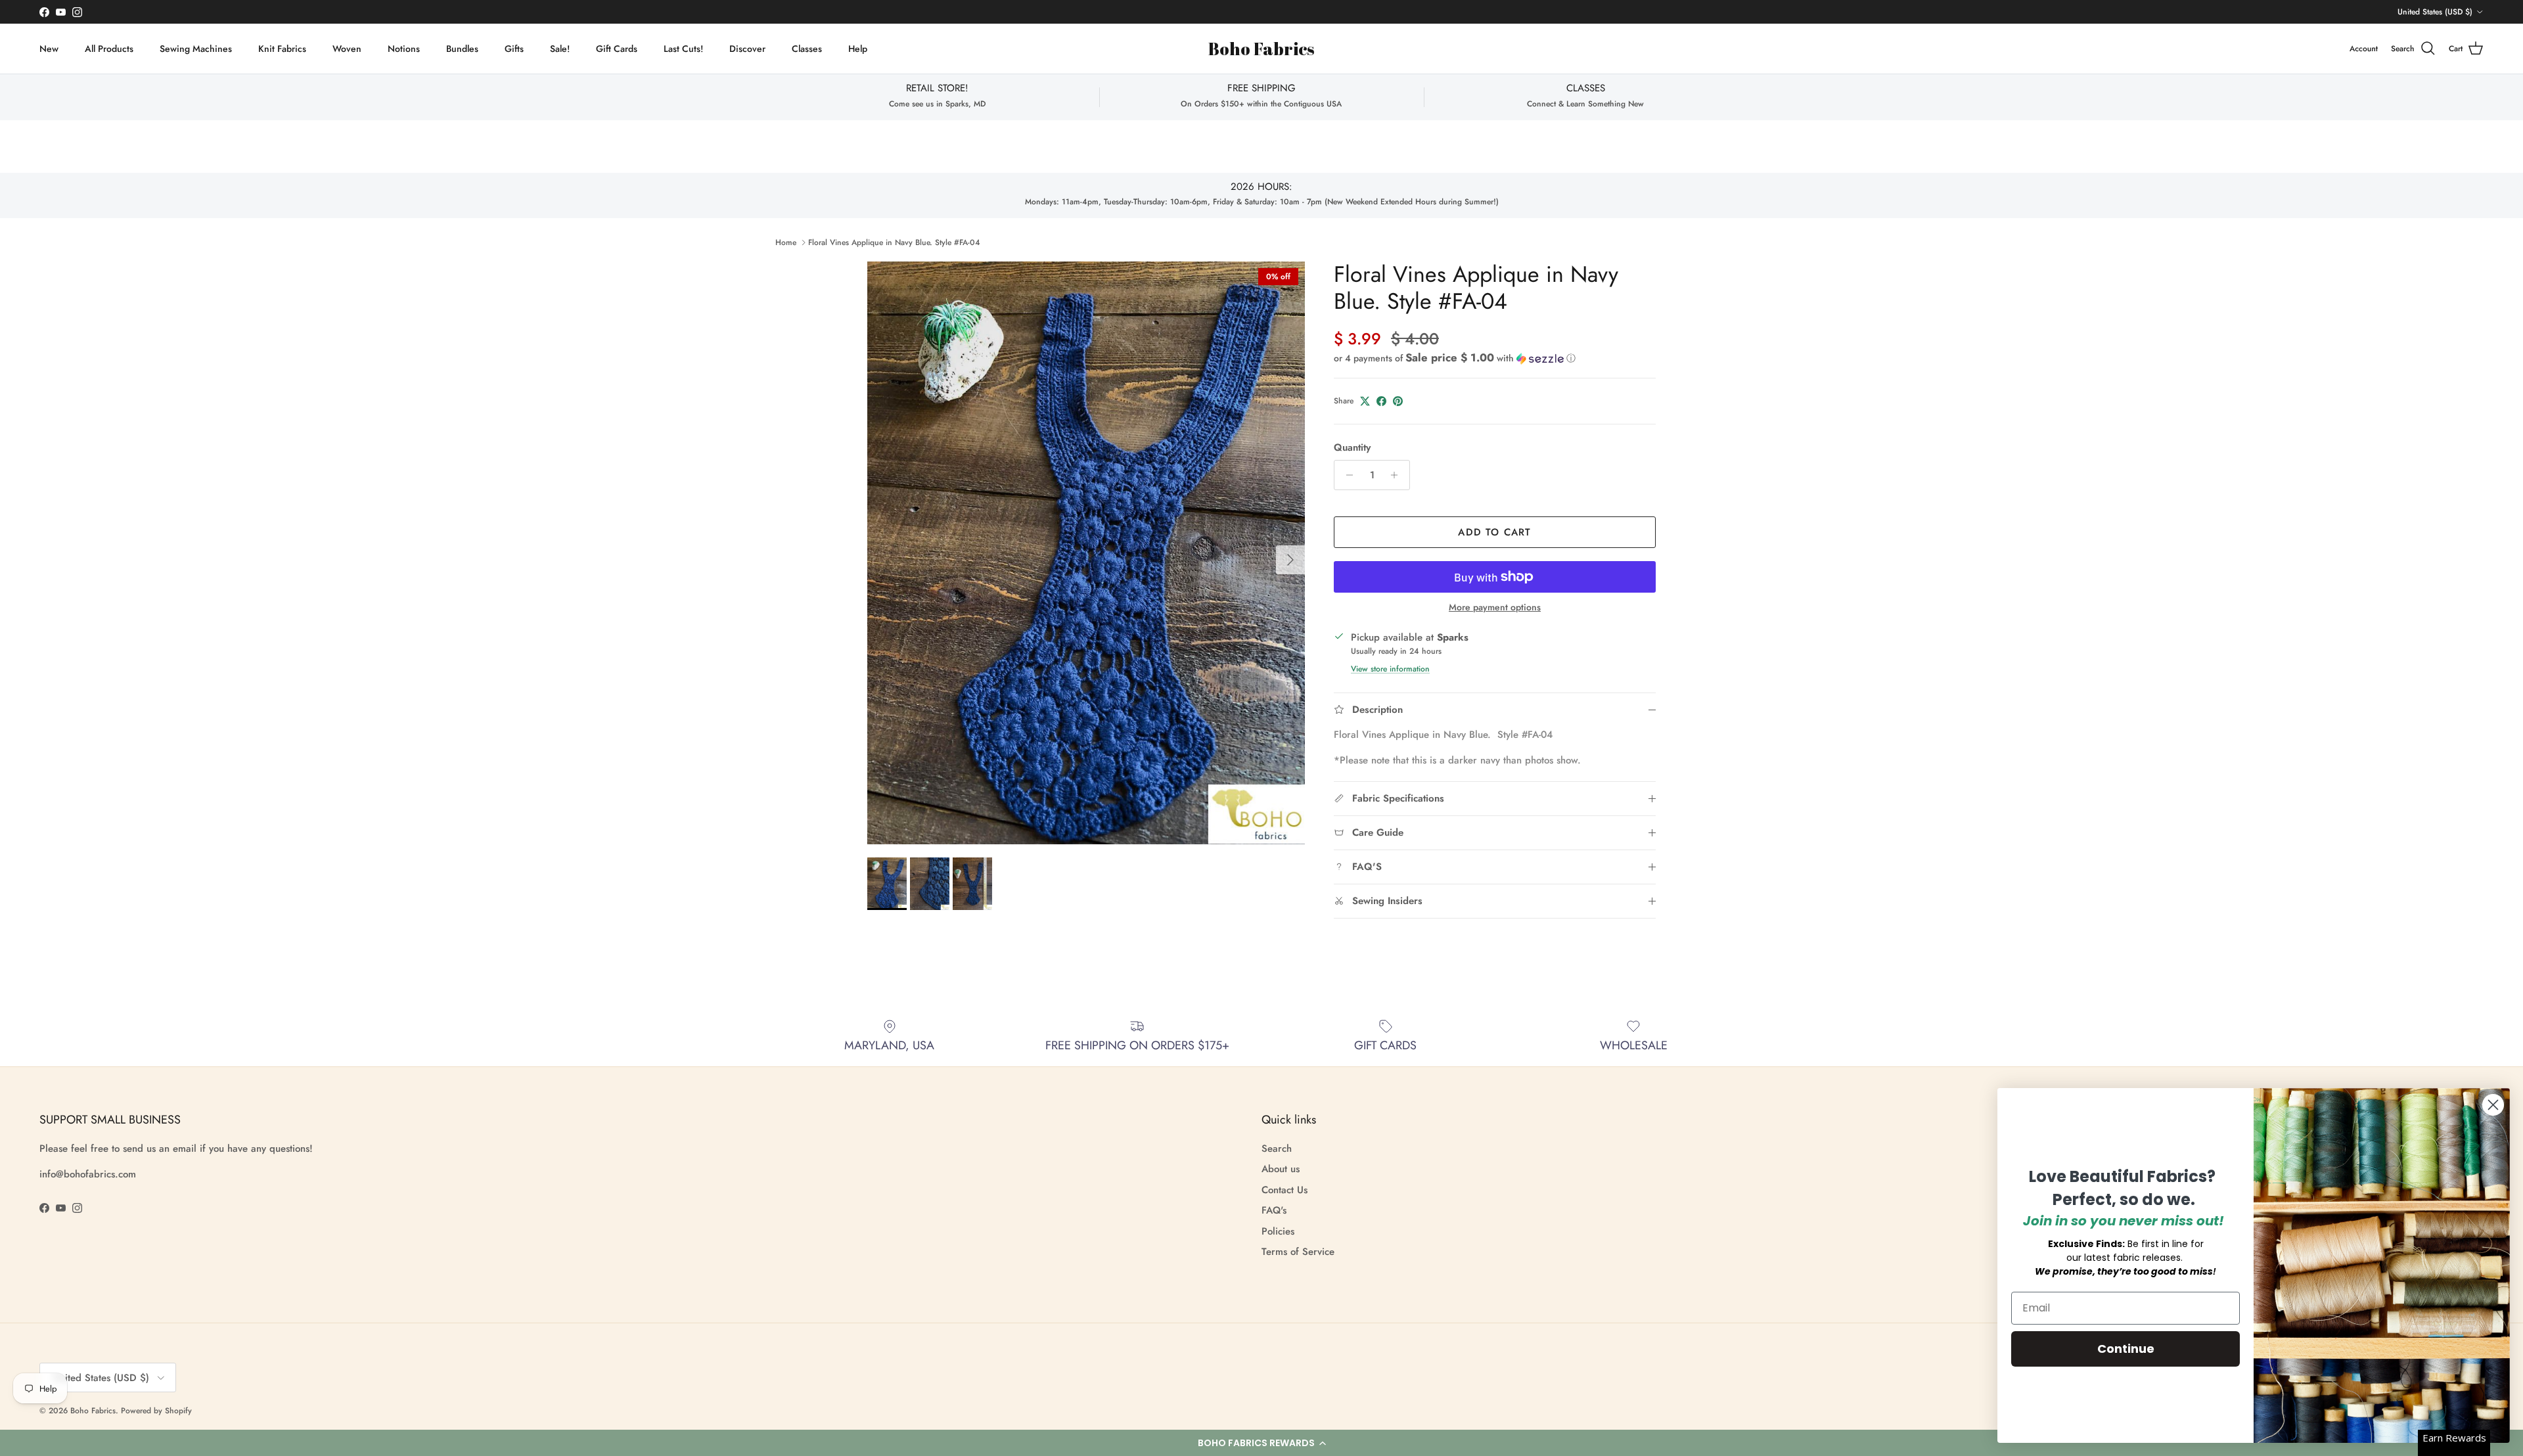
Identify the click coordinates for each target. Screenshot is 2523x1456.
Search (1277, 1149)
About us (1281, 1169)
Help (858, 49)
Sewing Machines (196, 49)
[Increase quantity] (1398, 475)
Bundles (462, 49)
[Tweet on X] (1365, 401)
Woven (347, 49)
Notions (404, 49)
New (49, 49)
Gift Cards (617, 49)
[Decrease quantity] (1346, 475)
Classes (807, 49)
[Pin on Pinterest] (1398, 401)
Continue (2126, 1349)
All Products (109, 49)
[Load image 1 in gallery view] (1086, 553)
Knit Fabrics (282, 49)
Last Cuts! (683, 49)
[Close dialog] (2493, 1105)
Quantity (1352, 448)
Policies (1278, 1231)
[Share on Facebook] (1381, 401)
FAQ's (1274, 1210)
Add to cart (1494, 532)
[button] (1261, 1443)
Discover (747, 49)
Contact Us (1284, 1190)
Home (786, 242)
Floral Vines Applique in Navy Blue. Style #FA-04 (894, 242)
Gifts (514, 49)
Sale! (560, 49)
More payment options (1495, 607)
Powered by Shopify (156, 1411)
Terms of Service (1298, 1252)
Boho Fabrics (93, 1411)
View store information (1390, 669)
